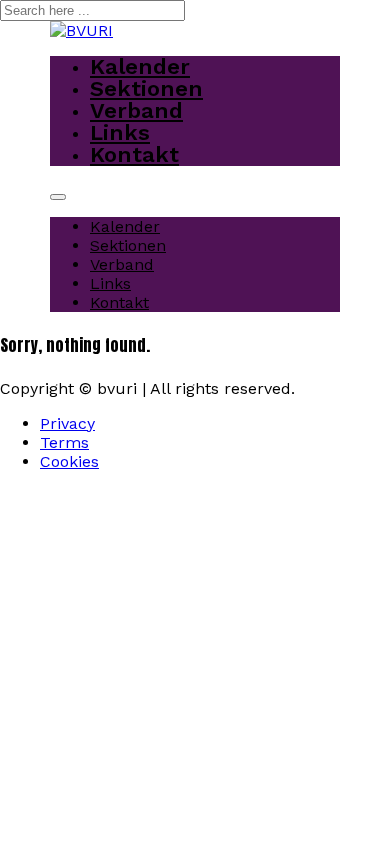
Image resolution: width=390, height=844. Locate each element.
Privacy (67, 423)
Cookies (69, 461)
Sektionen (146, 88)
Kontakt (134, 154)
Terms (64, 442)
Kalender (140, 66)
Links (120, 132)
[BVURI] (81, 30)
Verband (136, 110)
